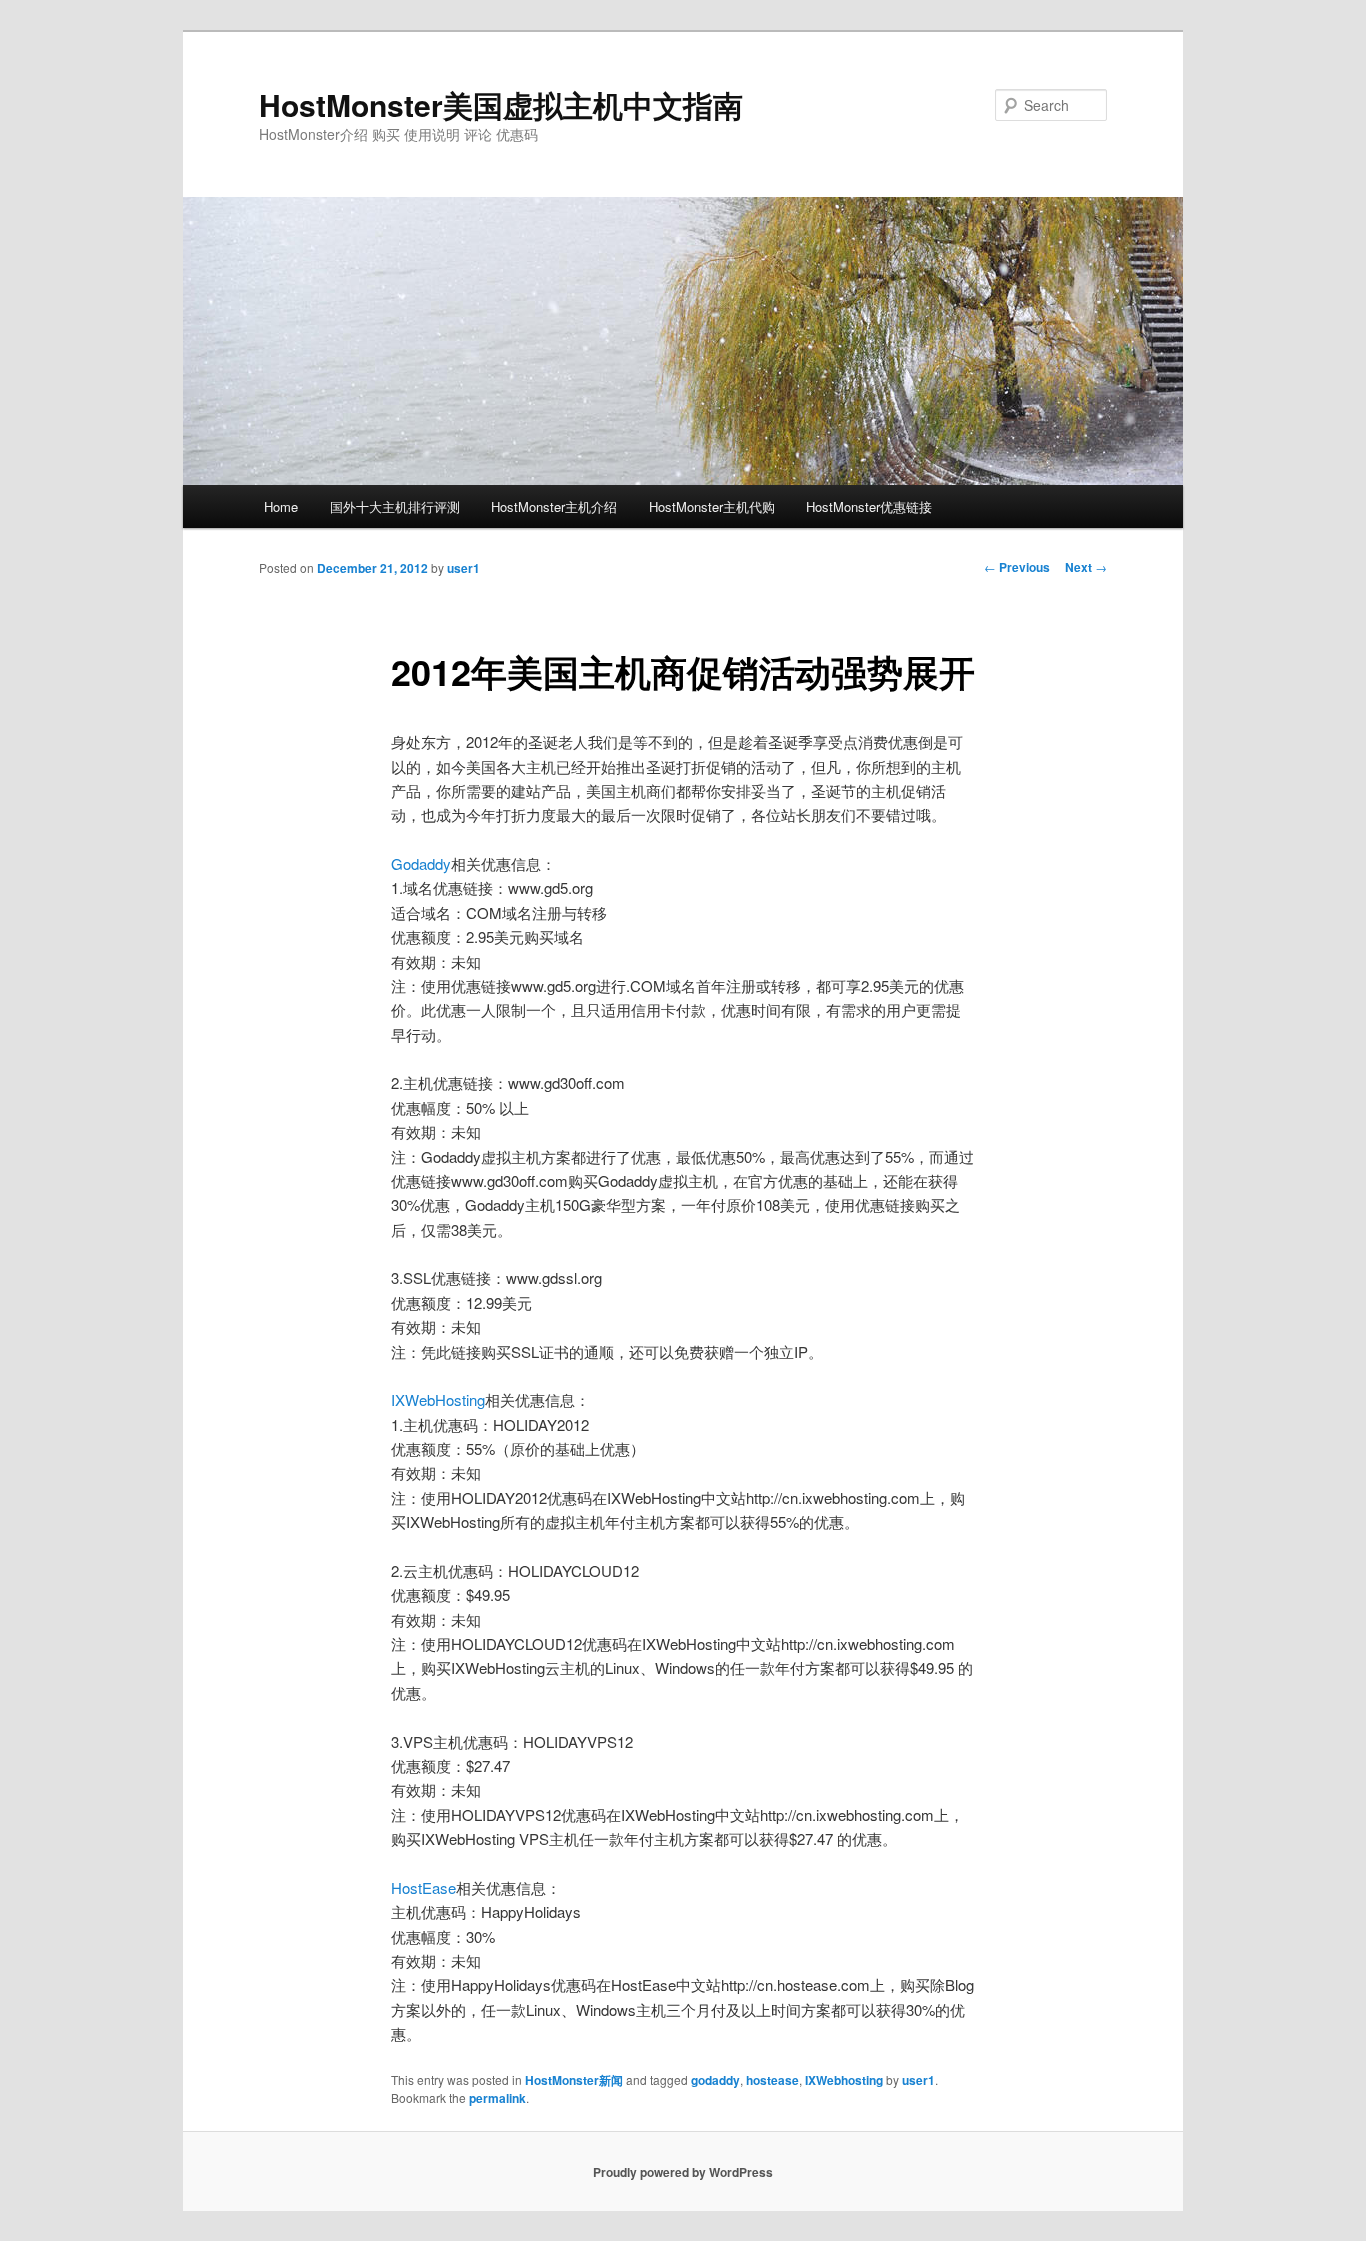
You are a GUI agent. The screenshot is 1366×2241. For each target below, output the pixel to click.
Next (1086, 567)
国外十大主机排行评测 (395, 506)
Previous (1017, 567)
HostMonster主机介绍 (554, 506)
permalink (497, 2098)
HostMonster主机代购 (712, 506)
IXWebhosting (844, 2080)
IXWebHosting (438, 1399)
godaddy (715, 2080)
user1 (463, 568)
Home (281, 506)
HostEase (423, 1887)
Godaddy (421, 863)
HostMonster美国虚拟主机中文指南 (501, 104)
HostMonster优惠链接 (869, 506)
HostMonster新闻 (574, 2080)
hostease (772, 2080)
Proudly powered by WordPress (683, 2172)
